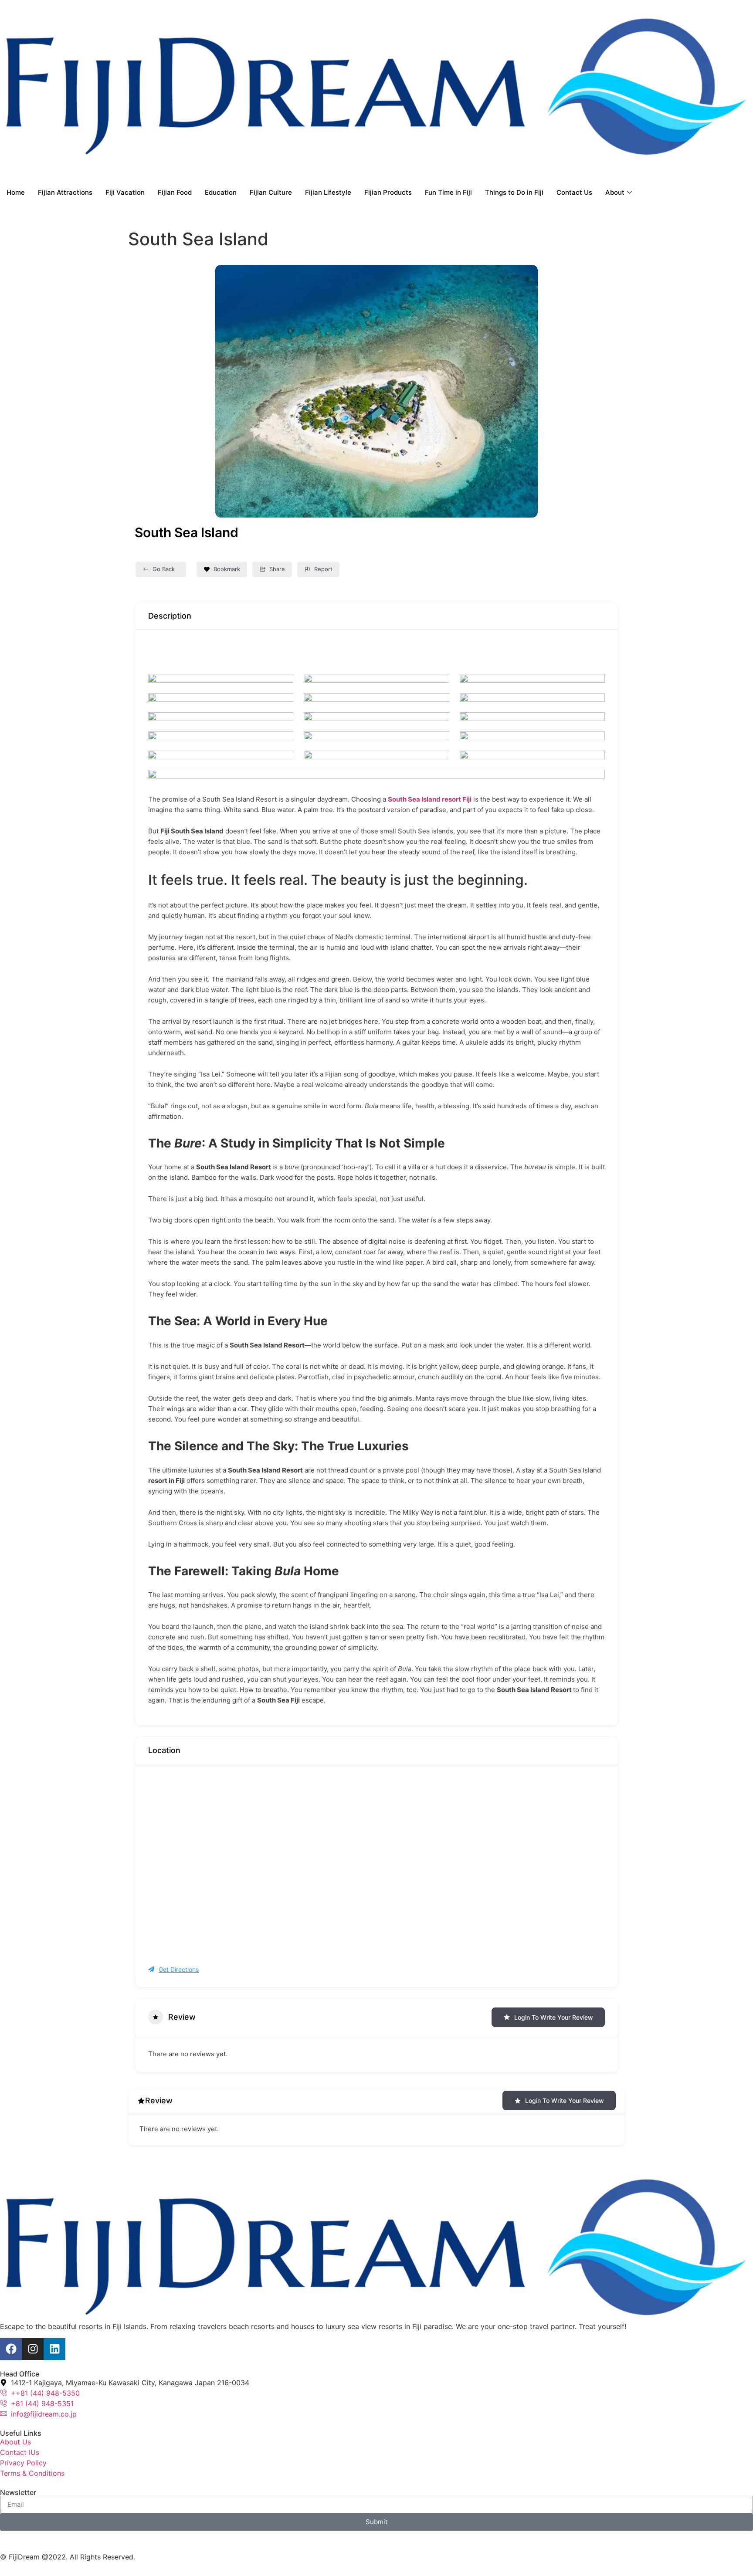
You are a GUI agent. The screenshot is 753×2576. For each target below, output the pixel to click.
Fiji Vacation (125, 192)
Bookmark (227, 569)
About (615, 192)
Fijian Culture (271, 192)
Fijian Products (388, 192)
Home (16, 192)
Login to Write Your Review (554, 2017)
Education (221, 192)
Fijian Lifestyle (328, 192)
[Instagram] (33, 2349)
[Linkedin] (54, 2349)
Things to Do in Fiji (514, 192)
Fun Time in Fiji (448, 192)
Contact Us (574, 192)
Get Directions (179, 1969)
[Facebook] (11, 2349)
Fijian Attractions (65, 192)
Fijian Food (175, 192)
